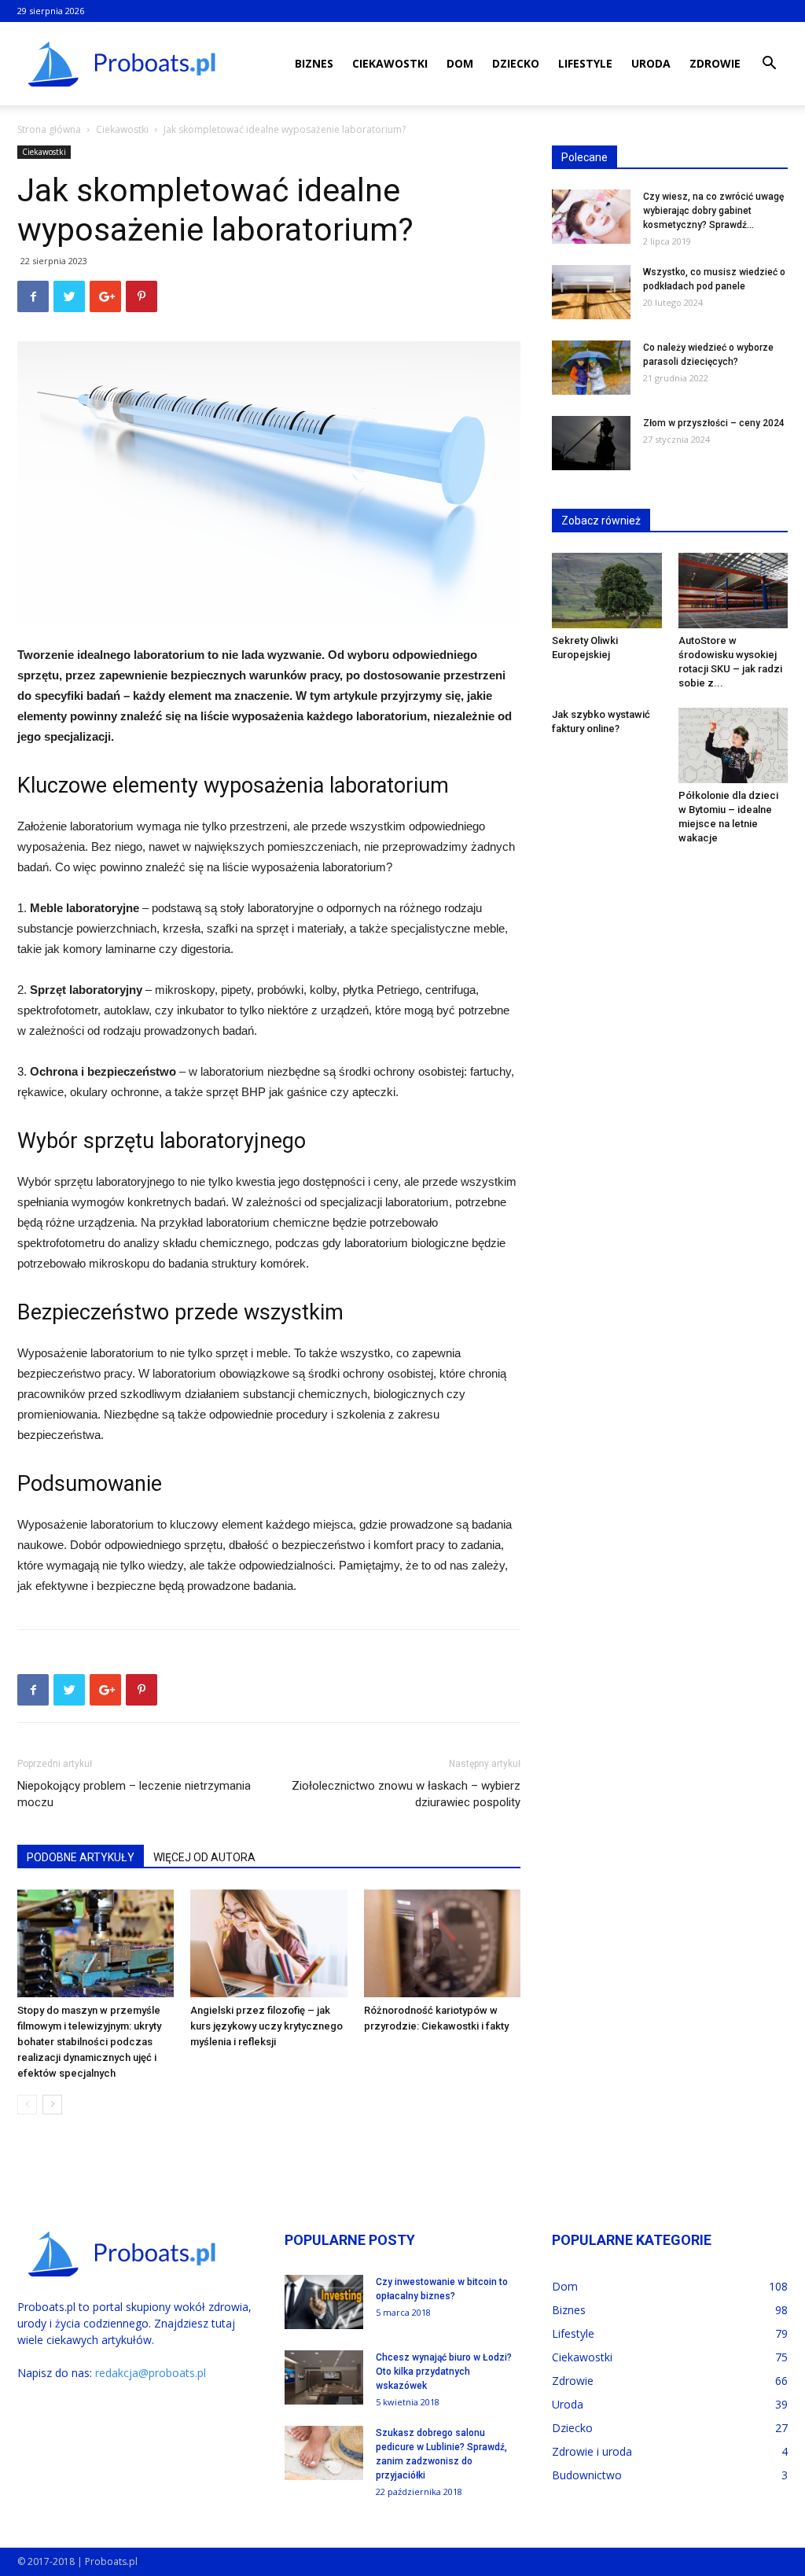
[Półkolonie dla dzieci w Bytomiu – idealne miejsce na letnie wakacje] (733, 745)
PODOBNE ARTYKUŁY (81, 1857)
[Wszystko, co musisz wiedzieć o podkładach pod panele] (591, 292)
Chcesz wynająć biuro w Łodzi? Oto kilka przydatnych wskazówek (444, 2372)
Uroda (651, 63)
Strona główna (49, 129)
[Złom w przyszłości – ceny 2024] (591, 443)
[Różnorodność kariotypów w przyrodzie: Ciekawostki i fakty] (442, 1943)
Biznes (314, 63)
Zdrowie (715, 63)
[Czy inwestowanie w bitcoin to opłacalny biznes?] (324, 2302)
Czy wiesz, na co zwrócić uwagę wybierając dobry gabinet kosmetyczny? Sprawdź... (713, 211)
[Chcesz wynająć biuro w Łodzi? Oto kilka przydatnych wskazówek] (324, 2377)
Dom (460, 63)
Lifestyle (585, 63)
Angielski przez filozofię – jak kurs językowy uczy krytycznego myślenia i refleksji (266, 2026)
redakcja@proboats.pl (151, 2373)
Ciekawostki (390, 63)
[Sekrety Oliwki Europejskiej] (607, 591)
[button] (769, 65)
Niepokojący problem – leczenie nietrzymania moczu (134, 1794)
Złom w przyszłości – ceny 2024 (714, 423)
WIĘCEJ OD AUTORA (204, 1857)
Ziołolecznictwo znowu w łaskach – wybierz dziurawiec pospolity (406, 1794)
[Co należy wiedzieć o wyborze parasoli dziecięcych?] (591, 368)
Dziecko (516, 63)
